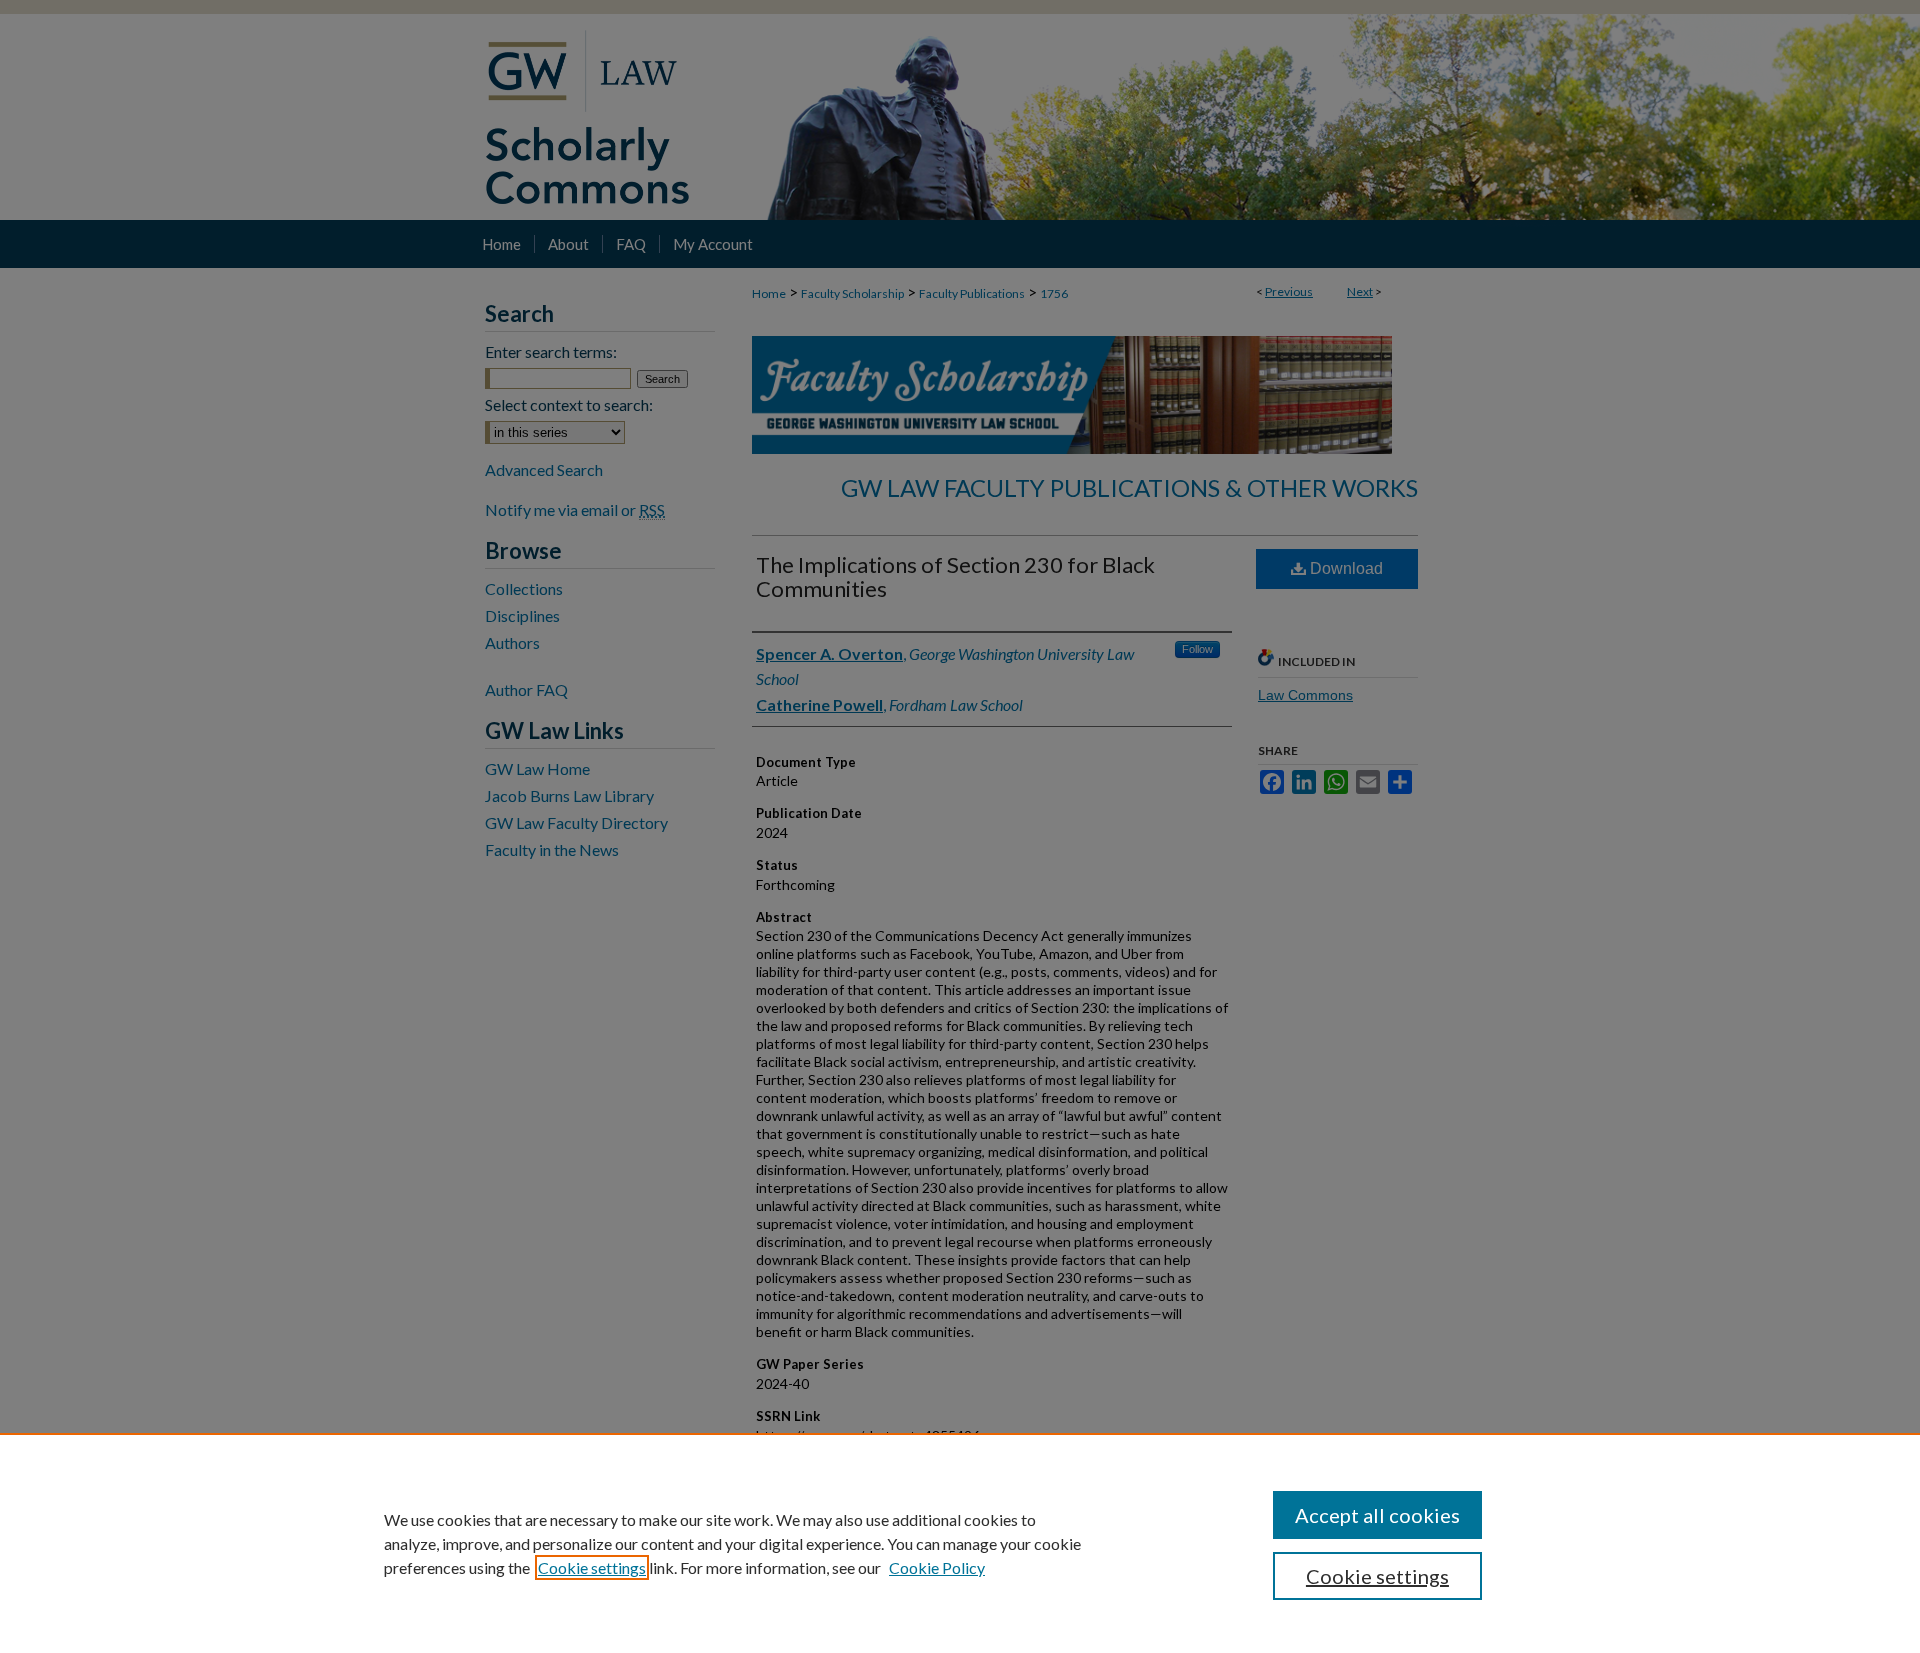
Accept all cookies (1377, 1515)
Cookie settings (592, 1567)
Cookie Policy (937, 1567)
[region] (960, 1543)
